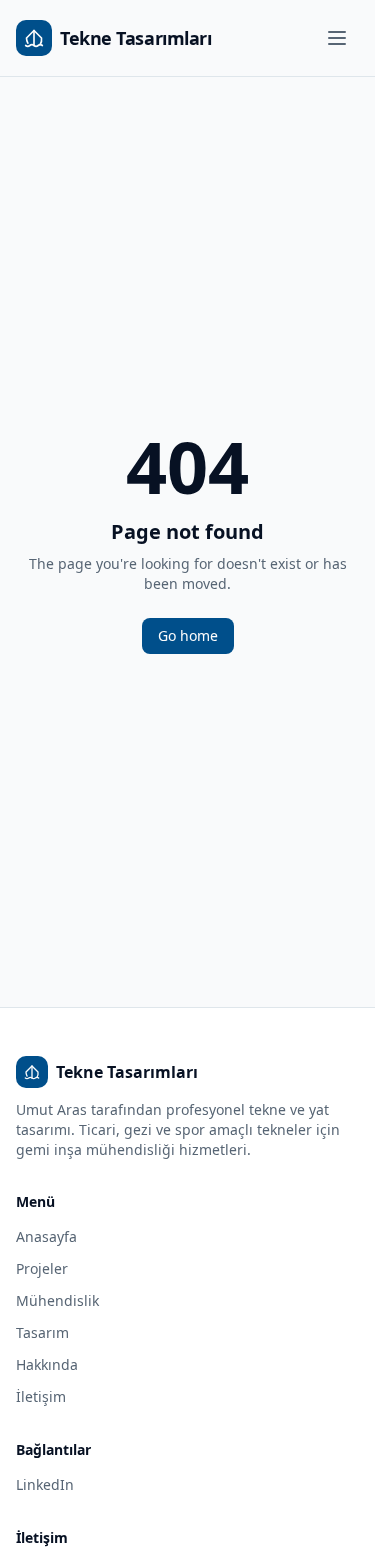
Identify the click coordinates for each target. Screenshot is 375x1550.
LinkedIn (45, 1484)
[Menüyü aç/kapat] (337, 38)
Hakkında (47, 1364)
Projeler (42, 1268)
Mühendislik (57, 1300)
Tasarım (42, 1332)
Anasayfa (46, 1236)
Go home (188, 635)
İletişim (41, 1396)
